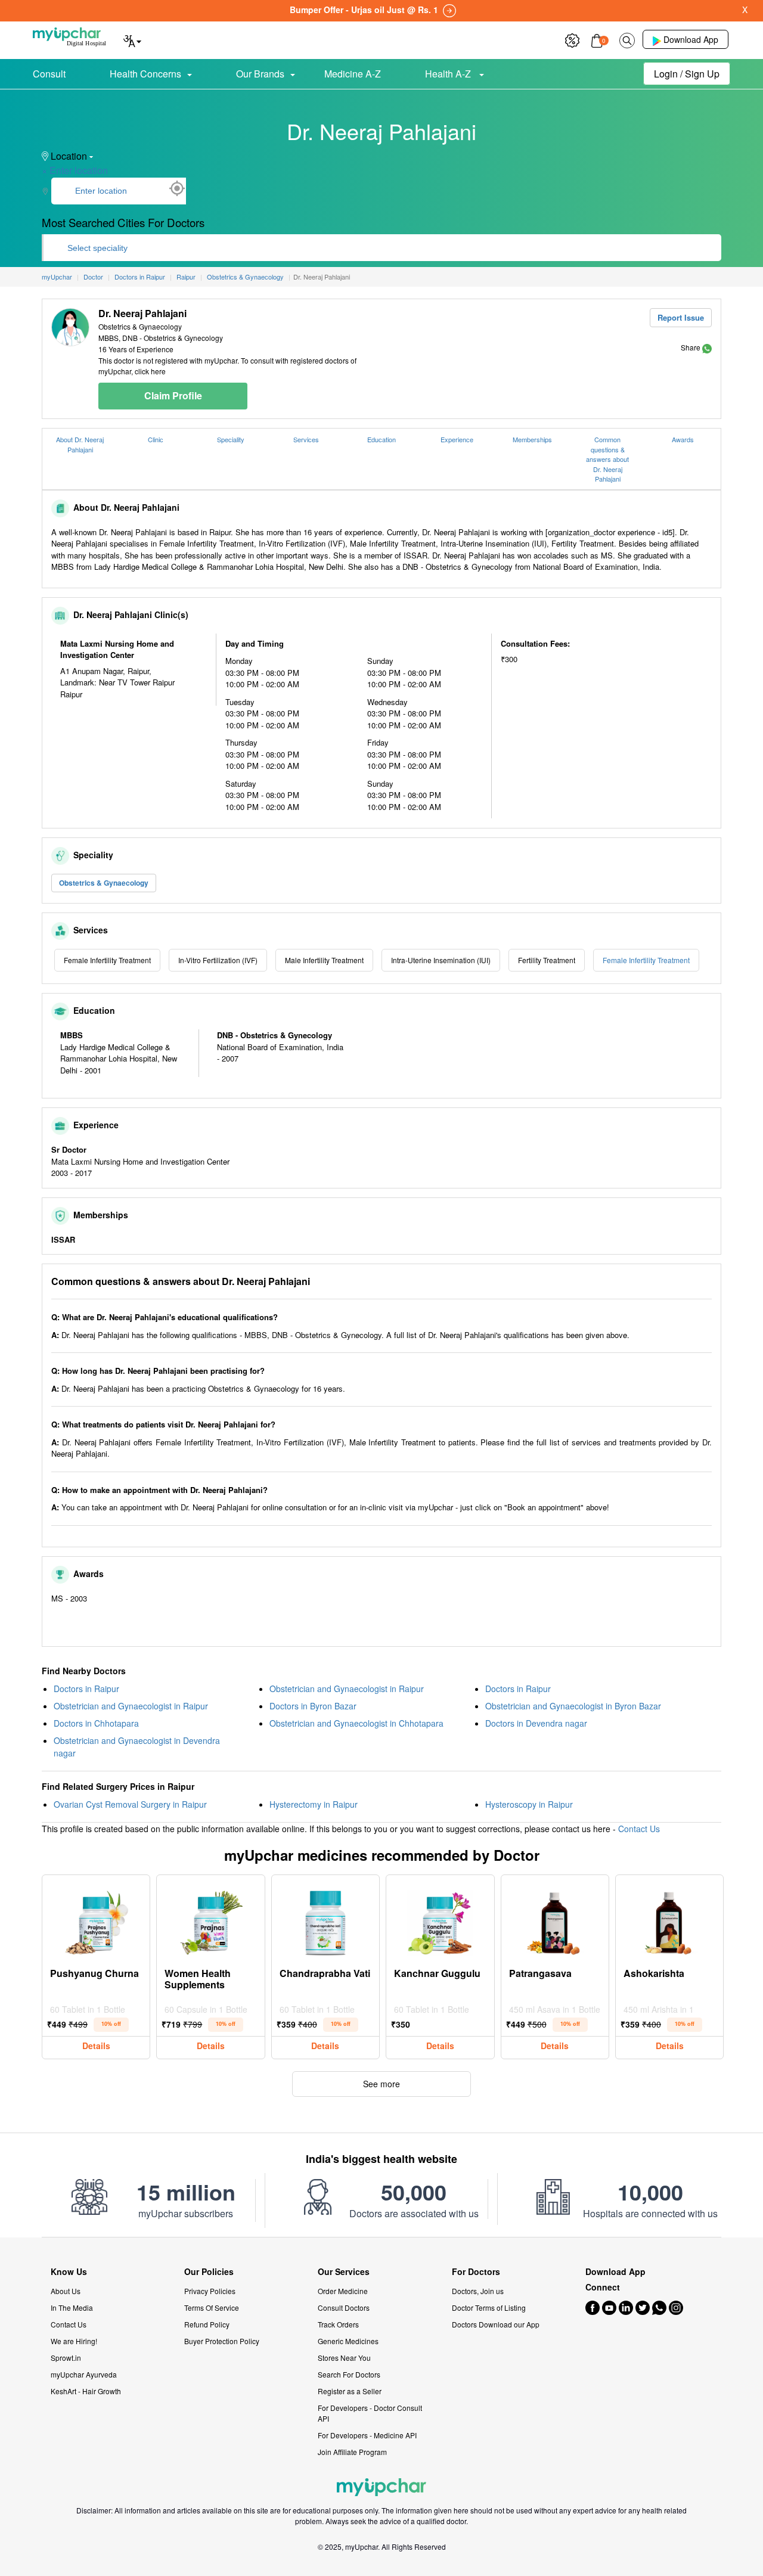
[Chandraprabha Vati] (325, 1920)
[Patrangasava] (555, 1920)
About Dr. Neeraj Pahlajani (80, 444)
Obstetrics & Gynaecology (104, 883)
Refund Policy (207, 2324)
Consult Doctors (344, 2307)
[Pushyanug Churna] (96, 1920)
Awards (683, 439)
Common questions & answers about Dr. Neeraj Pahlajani (607, 459)
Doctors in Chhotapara (96, 1723)
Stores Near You (344, 2358)
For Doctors (476, 2272)
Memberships (532, 439)
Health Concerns (145, 74)
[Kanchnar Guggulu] (440, 1920)
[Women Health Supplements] (211, 1920)
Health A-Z (449, 74)
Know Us (69, 2272)
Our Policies (209, 2272)
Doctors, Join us (478, 2291)
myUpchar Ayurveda (84, 2374)
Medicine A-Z (353, 74)
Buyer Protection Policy (222, 2341)
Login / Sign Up (687, 74)
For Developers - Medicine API (367, 2435)
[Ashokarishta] (669, 1920)
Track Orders (338, 2324)
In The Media (72, 2307)
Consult (49, 74)
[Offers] (572, 39)
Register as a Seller (350, 2391)
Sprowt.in (66, 2358)
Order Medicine (343, 2291)
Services (306, 439)
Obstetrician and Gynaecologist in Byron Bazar (573, 1706)
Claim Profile (173, 395)
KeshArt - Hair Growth (86, 2391)
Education (381, 439)
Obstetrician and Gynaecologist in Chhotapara (356, 1723)
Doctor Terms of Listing (489, 2307)
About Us (66, 2291)
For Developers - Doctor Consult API (370, 2413)
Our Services (344, 2272)
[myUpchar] (707, 347)
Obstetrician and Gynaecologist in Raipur (347, 1689)
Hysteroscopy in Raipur (529, 1804)
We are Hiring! (74, 2341)
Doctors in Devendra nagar (536, 1723)
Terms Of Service (212, 2307)
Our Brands (260, 74)
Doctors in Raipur (86, 1689)
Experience (457, 439)
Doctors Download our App (496, 2324)
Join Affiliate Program (352, 2452)
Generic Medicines (348, 2341)
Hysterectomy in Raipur (314, 1804)
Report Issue (681, 317)
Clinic (156, 439)
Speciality (231, 439)
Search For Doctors (349, 2374)
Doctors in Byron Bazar (313, 1706)
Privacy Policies (210, 2291)
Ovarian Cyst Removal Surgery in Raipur (130, 1804)
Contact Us (639, 1829)
